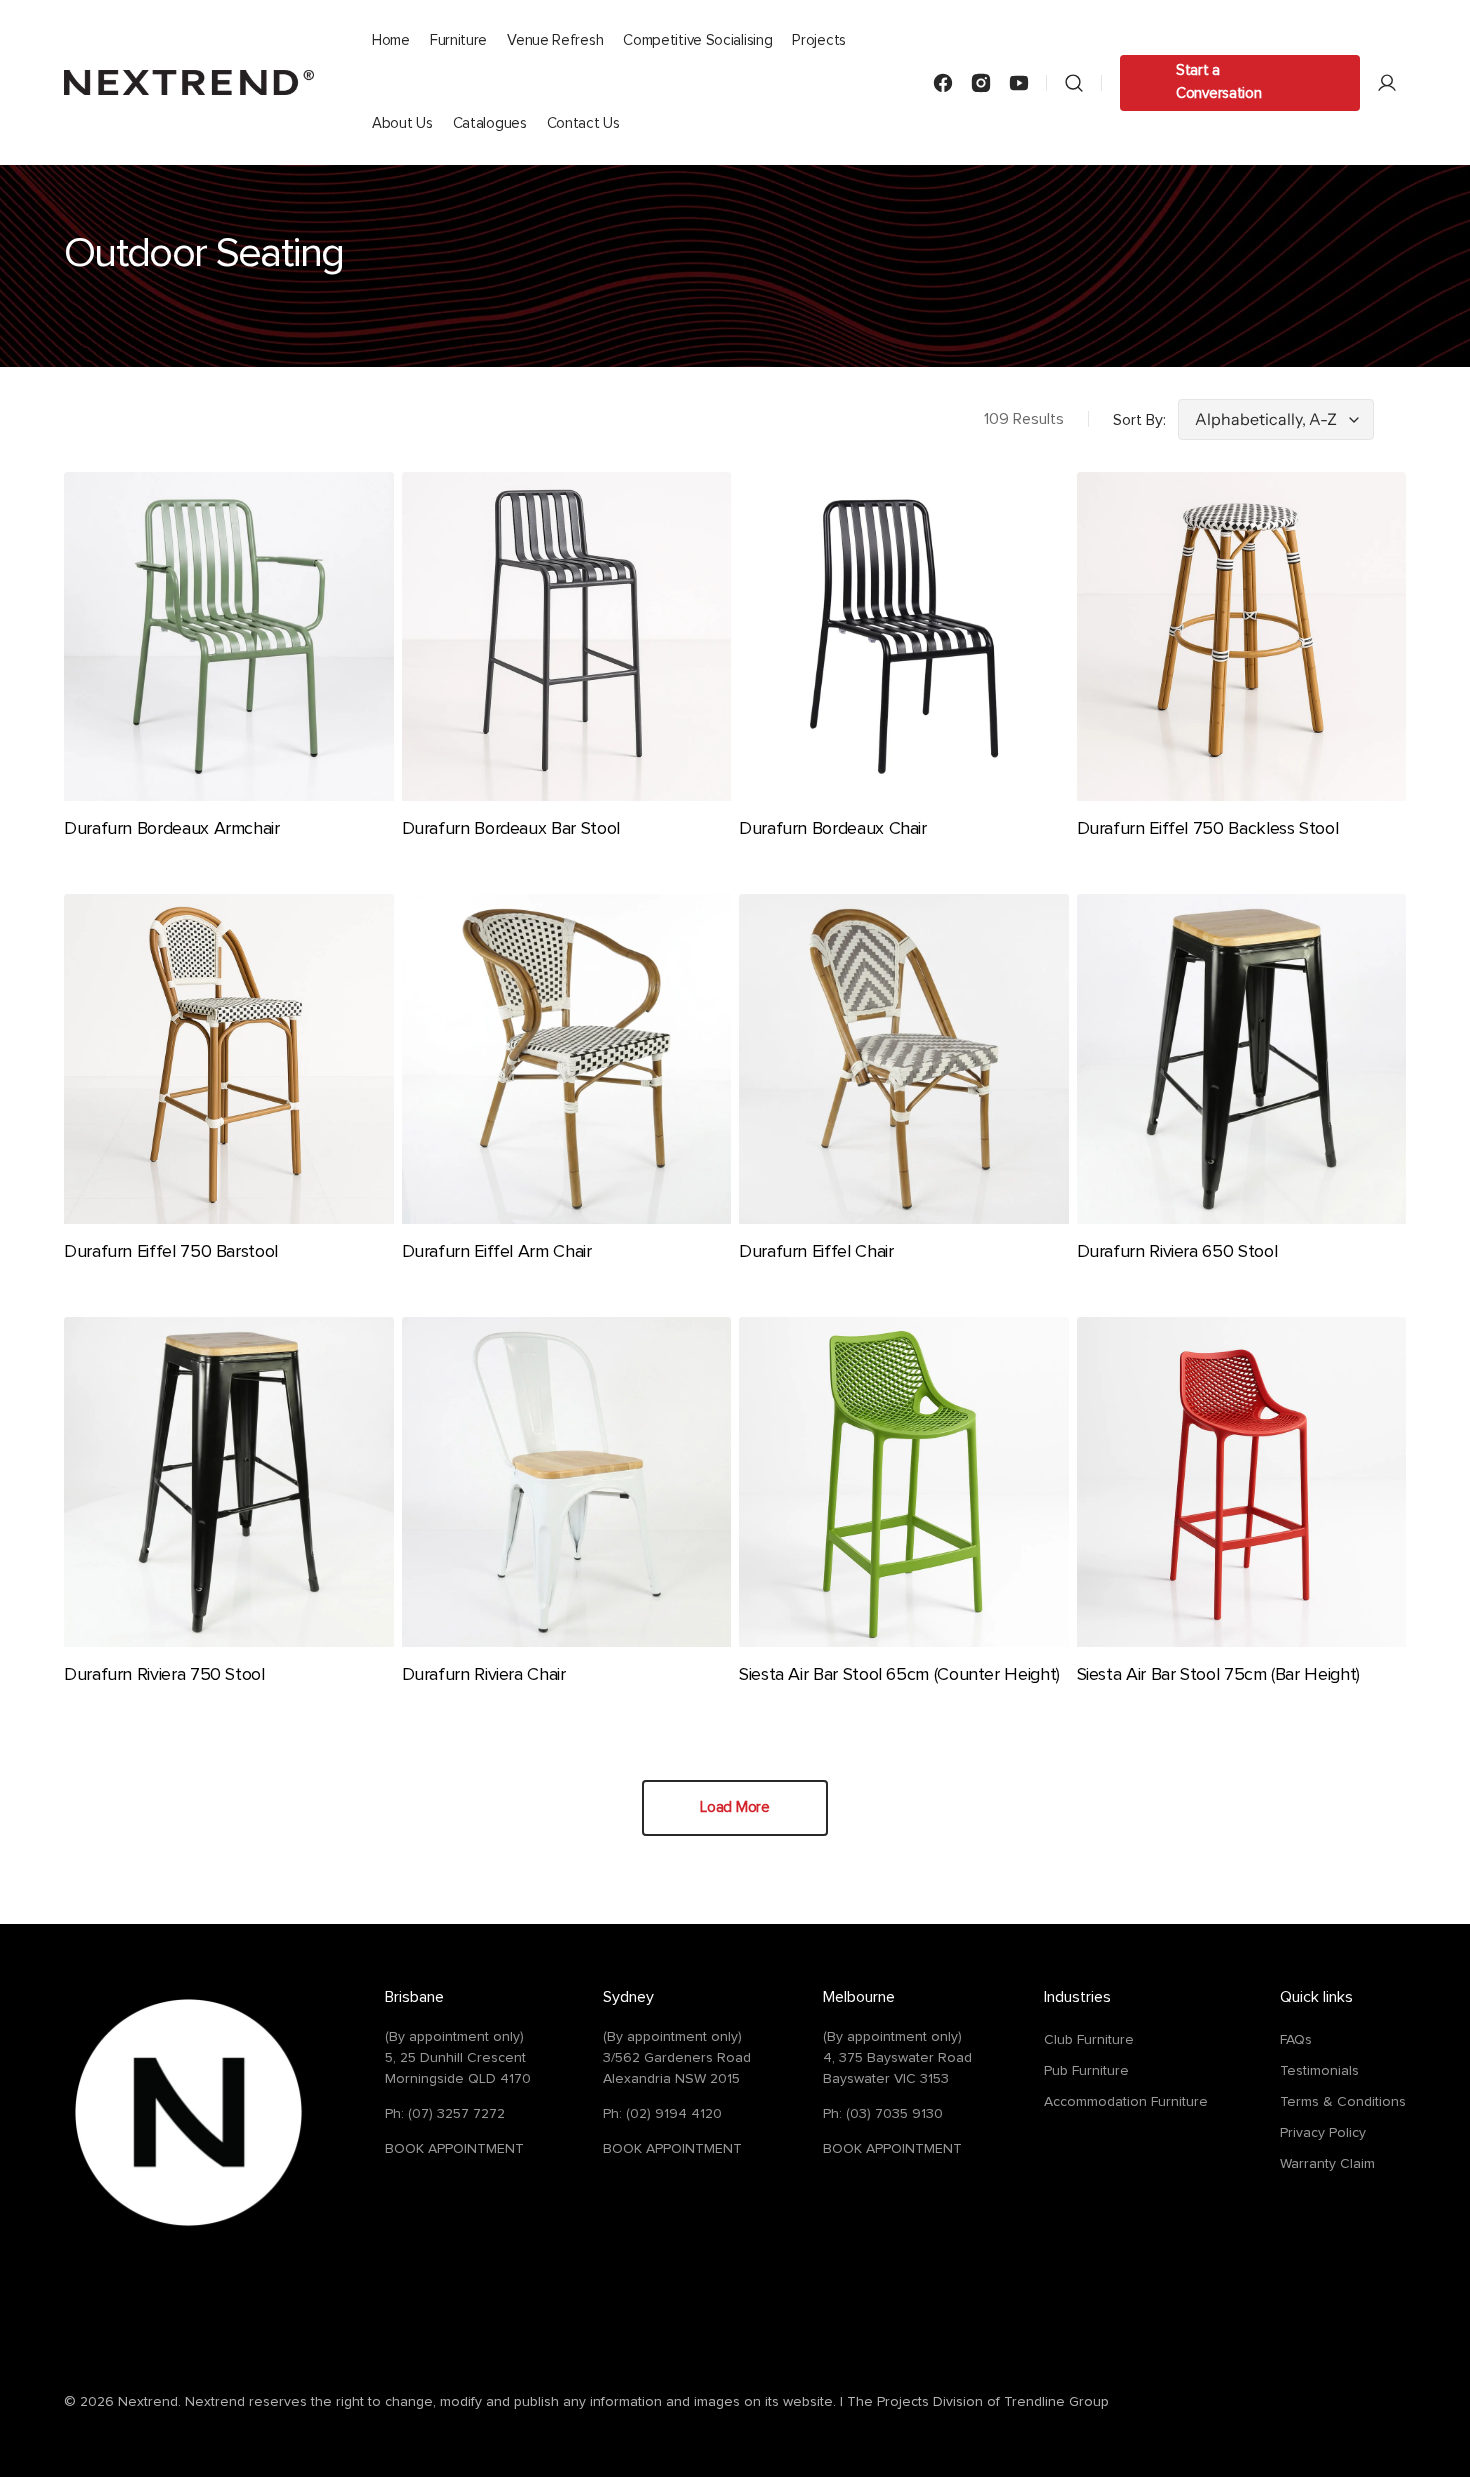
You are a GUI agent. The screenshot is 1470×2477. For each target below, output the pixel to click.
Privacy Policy (1323, 2133)
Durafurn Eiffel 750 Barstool (171, 1252)
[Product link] (229, 671)
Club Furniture (1089, 2040)
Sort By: (1139, 420)
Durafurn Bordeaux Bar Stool (511, 829)
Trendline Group (1056, 2402)
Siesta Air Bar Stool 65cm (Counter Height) (899, 1675)
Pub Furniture (1086, 2071)
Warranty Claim (1327, 2164)
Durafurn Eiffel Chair (816, 1252)
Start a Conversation (1218, 82)
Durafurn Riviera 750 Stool (164, 1675)
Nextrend (148, 2402)
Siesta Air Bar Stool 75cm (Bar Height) (1218, 1675)
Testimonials (1319, 2071)
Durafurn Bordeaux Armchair (172, 829)
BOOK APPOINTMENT (454, 2149)
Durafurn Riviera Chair (484, 1675)
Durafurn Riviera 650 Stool (1177, 1252)
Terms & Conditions (1343, 2102)
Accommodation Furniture (1126, 2102)
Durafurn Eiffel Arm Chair (497, 1252)
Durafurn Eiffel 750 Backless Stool (1208, 829)
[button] (1074, 82)
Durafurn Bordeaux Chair (833, 829)
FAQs (1296, 2040)
